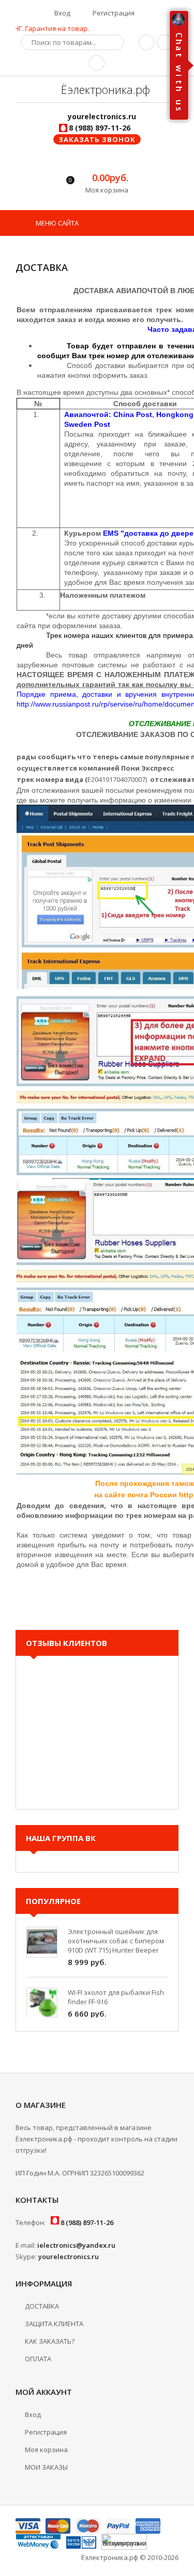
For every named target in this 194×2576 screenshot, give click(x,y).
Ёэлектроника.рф (104, 89)
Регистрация (113, 13)
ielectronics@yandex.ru (76, 2245)
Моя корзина (46, 2450)
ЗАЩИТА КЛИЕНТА (54, 2324)
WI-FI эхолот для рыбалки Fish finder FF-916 (116, 1987)
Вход (62, 13)
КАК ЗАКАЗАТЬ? (50, 2341)
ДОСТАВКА (42, 2306)
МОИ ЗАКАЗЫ (46, 2467)
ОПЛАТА (38, 2359)
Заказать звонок (97, 139)
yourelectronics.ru (69, 2257)
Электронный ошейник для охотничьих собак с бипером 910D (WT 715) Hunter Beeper (116, 1930)
